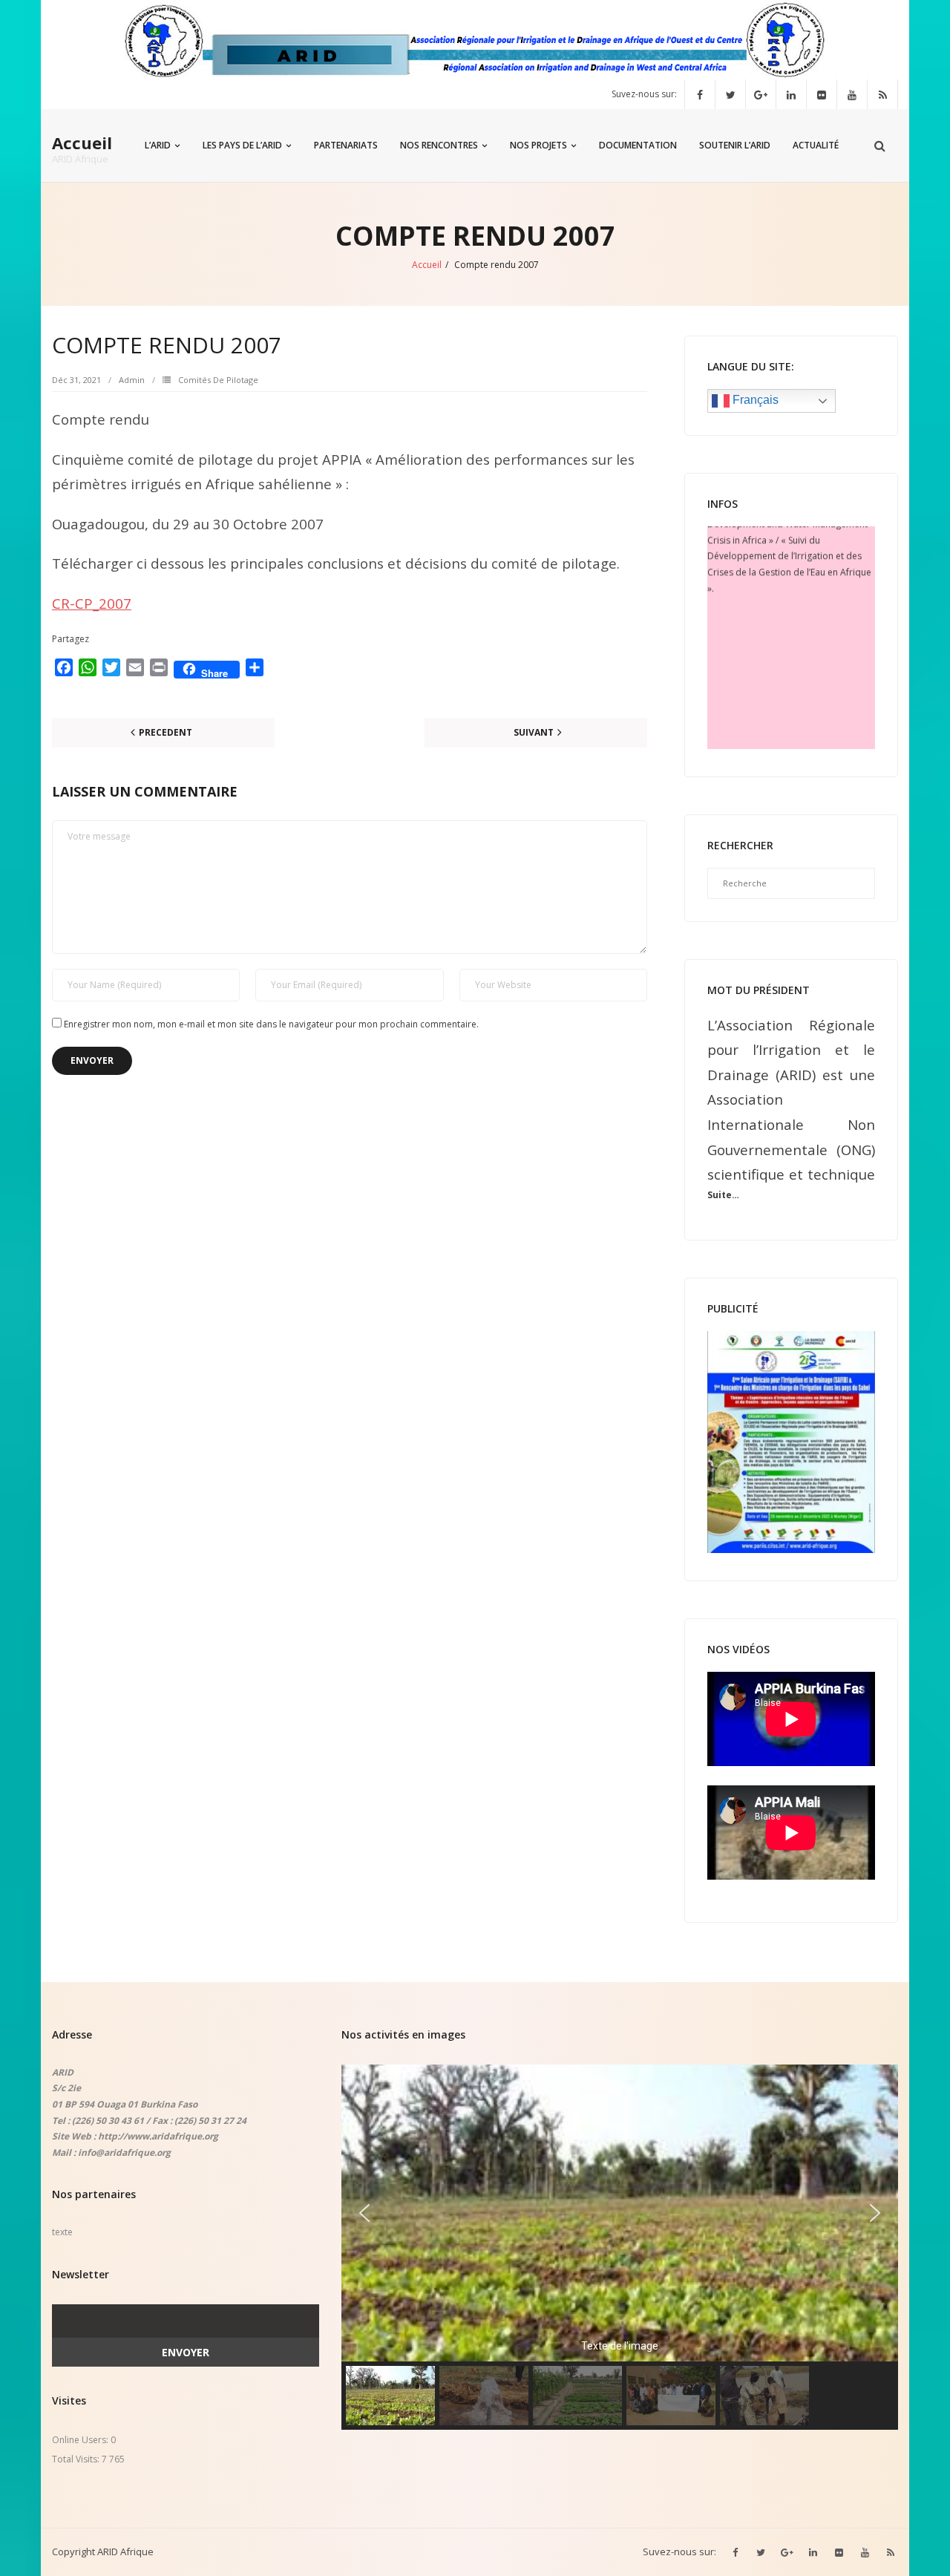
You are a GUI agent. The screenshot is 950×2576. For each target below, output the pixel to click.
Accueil (427, 265)
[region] (620, 2247)
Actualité (816, 145)
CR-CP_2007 (92, 603)
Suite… (723, 1195)
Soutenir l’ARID (735, 145)
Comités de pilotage (218, 380)
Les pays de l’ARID (242, 145)
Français (754, 400)
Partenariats (346, 145)
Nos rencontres (439, 145)
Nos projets (538, 145)
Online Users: (81, 2440)
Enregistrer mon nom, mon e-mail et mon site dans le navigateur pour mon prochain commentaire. (271, 1024)
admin (132, 380)
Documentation (638, 145)
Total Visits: (77, 2459)
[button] (364, 2213)
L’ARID (158, 145)
